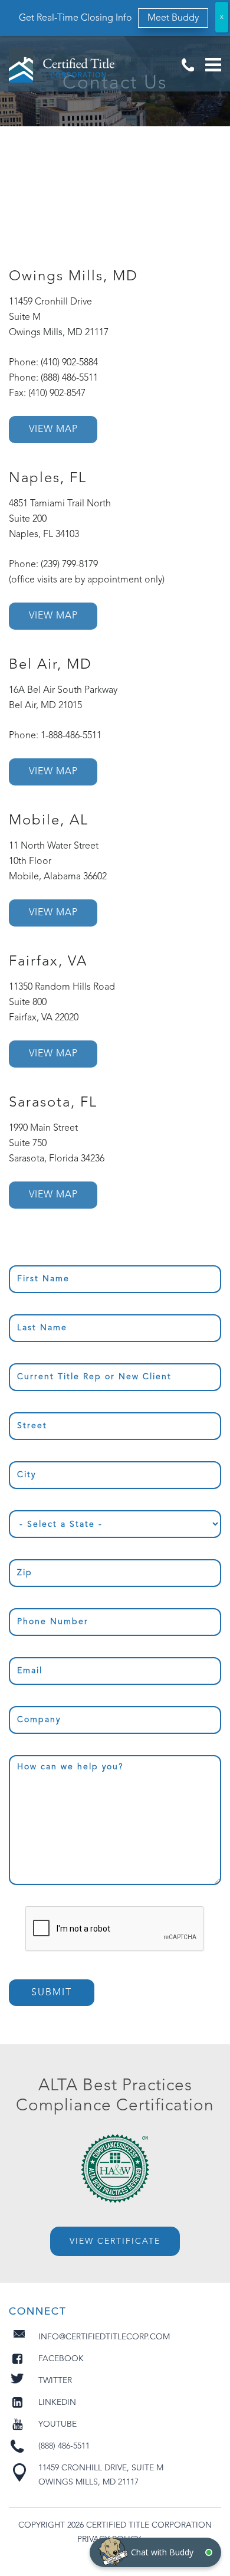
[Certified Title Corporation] (62, 65)
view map (53, 430)
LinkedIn (57, 2402)
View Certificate (115, 2241)
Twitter (55, 2381)
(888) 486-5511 (188, 65)
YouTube (57, 2424)
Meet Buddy (173, 18)
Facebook (61, 2359)
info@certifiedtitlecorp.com (104, 2337)
